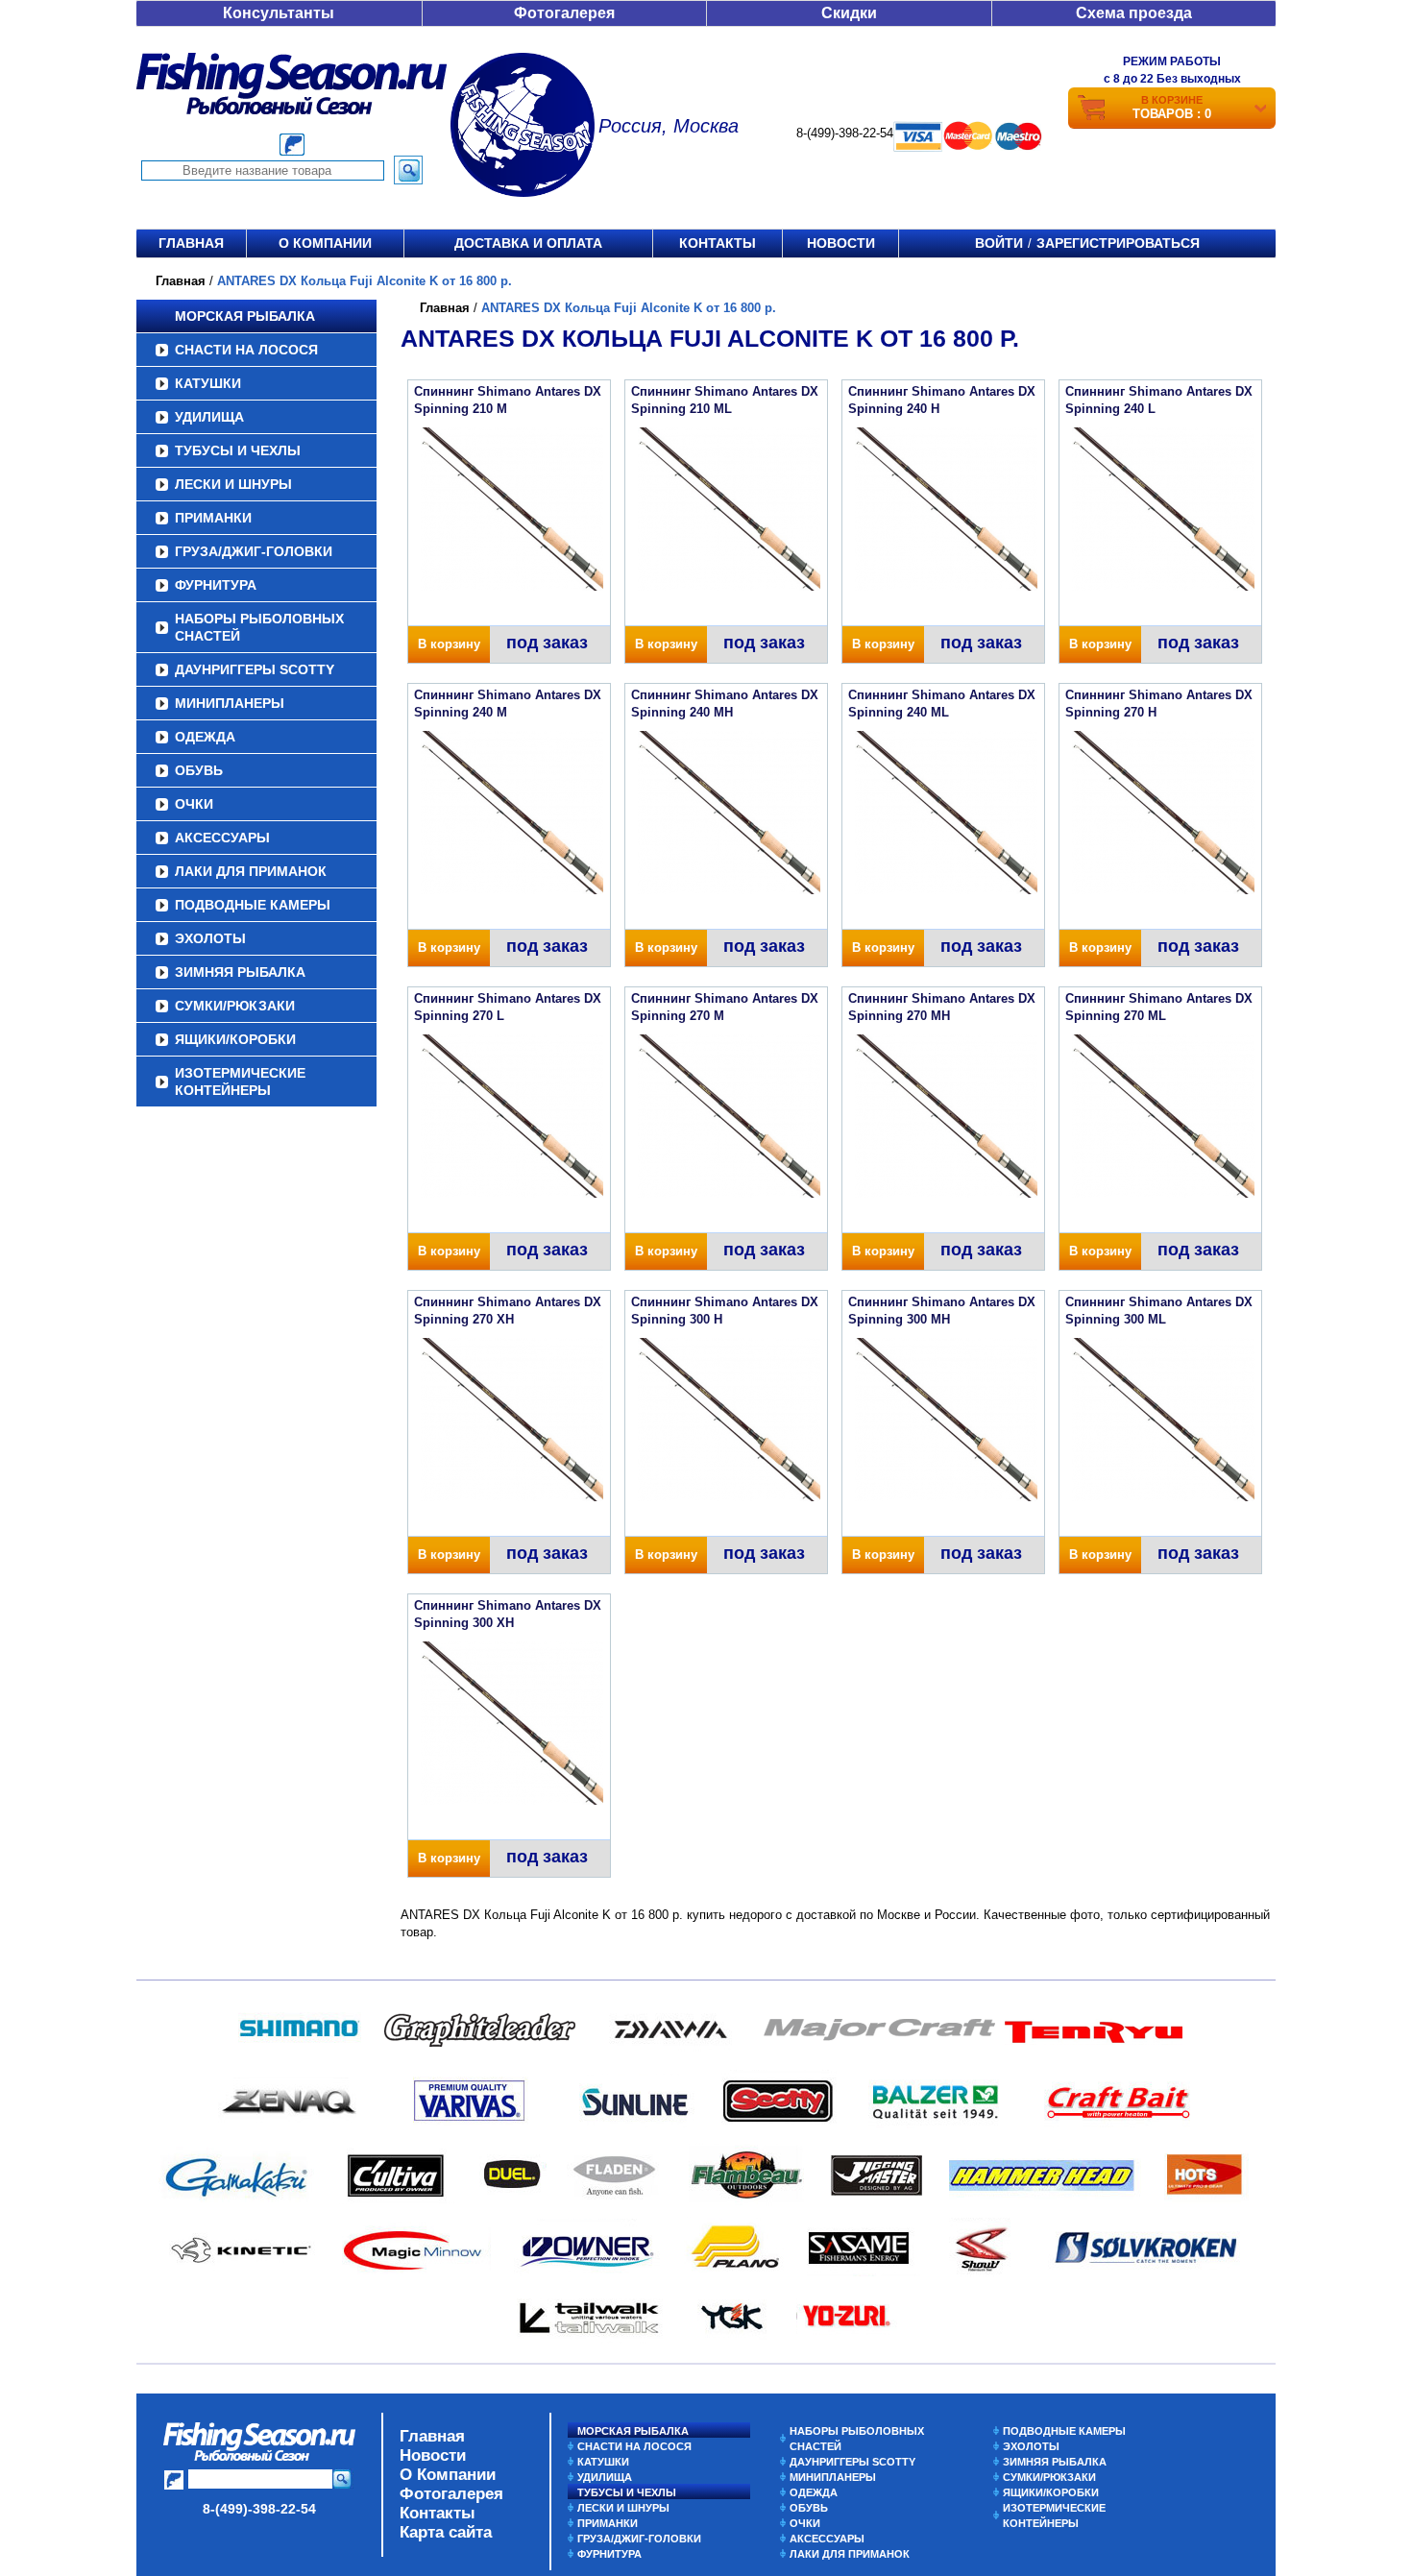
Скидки (849, 13)
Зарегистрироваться (1118, 243)
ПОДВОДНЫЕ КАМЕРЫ (253, 905)
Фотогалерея (564, 13)
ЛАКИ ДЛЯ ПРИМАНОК (251, 871)
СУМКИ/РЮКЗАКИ (235, 1006)
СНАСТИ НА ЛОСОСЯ (246, 350)
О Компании (448, 2475)
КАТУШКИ (208, 383)
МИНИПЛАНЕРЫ (230, 703)
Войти (999, 243)
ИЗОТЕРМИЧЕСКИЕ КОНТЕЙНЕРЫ (240, 1081)
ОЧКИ (194, 804)
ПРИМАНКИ (213, 518)
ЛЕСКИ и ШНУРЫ (233, 484)
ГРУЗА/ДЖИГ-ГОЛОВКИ (254, 551)
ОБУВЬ (199, 770)
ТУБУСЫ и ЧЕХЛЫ (238, 450)
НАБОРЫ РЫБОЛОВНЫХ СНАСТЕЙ (259, 627)
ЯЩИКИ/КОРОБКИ (235, 1039)
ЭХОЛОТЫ (210, 938)
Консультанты (279, 13)
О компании (325, 243)
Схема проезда (1134, 13)
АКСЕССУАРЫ (222, 838)
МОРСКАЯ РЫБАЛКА (245, 316)
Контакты (718, 243)
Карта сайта (446, 2532)
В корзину (449, 644)
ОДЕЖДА (205, 737)
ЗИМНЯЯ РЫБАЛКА (240, 972)
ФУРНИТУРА (216, 585)
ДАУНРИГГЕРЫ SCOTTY (255, 669)
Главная (191, 243)
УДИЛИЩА (209, 417)
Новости (841, 243)
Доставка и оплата (528, 243)
